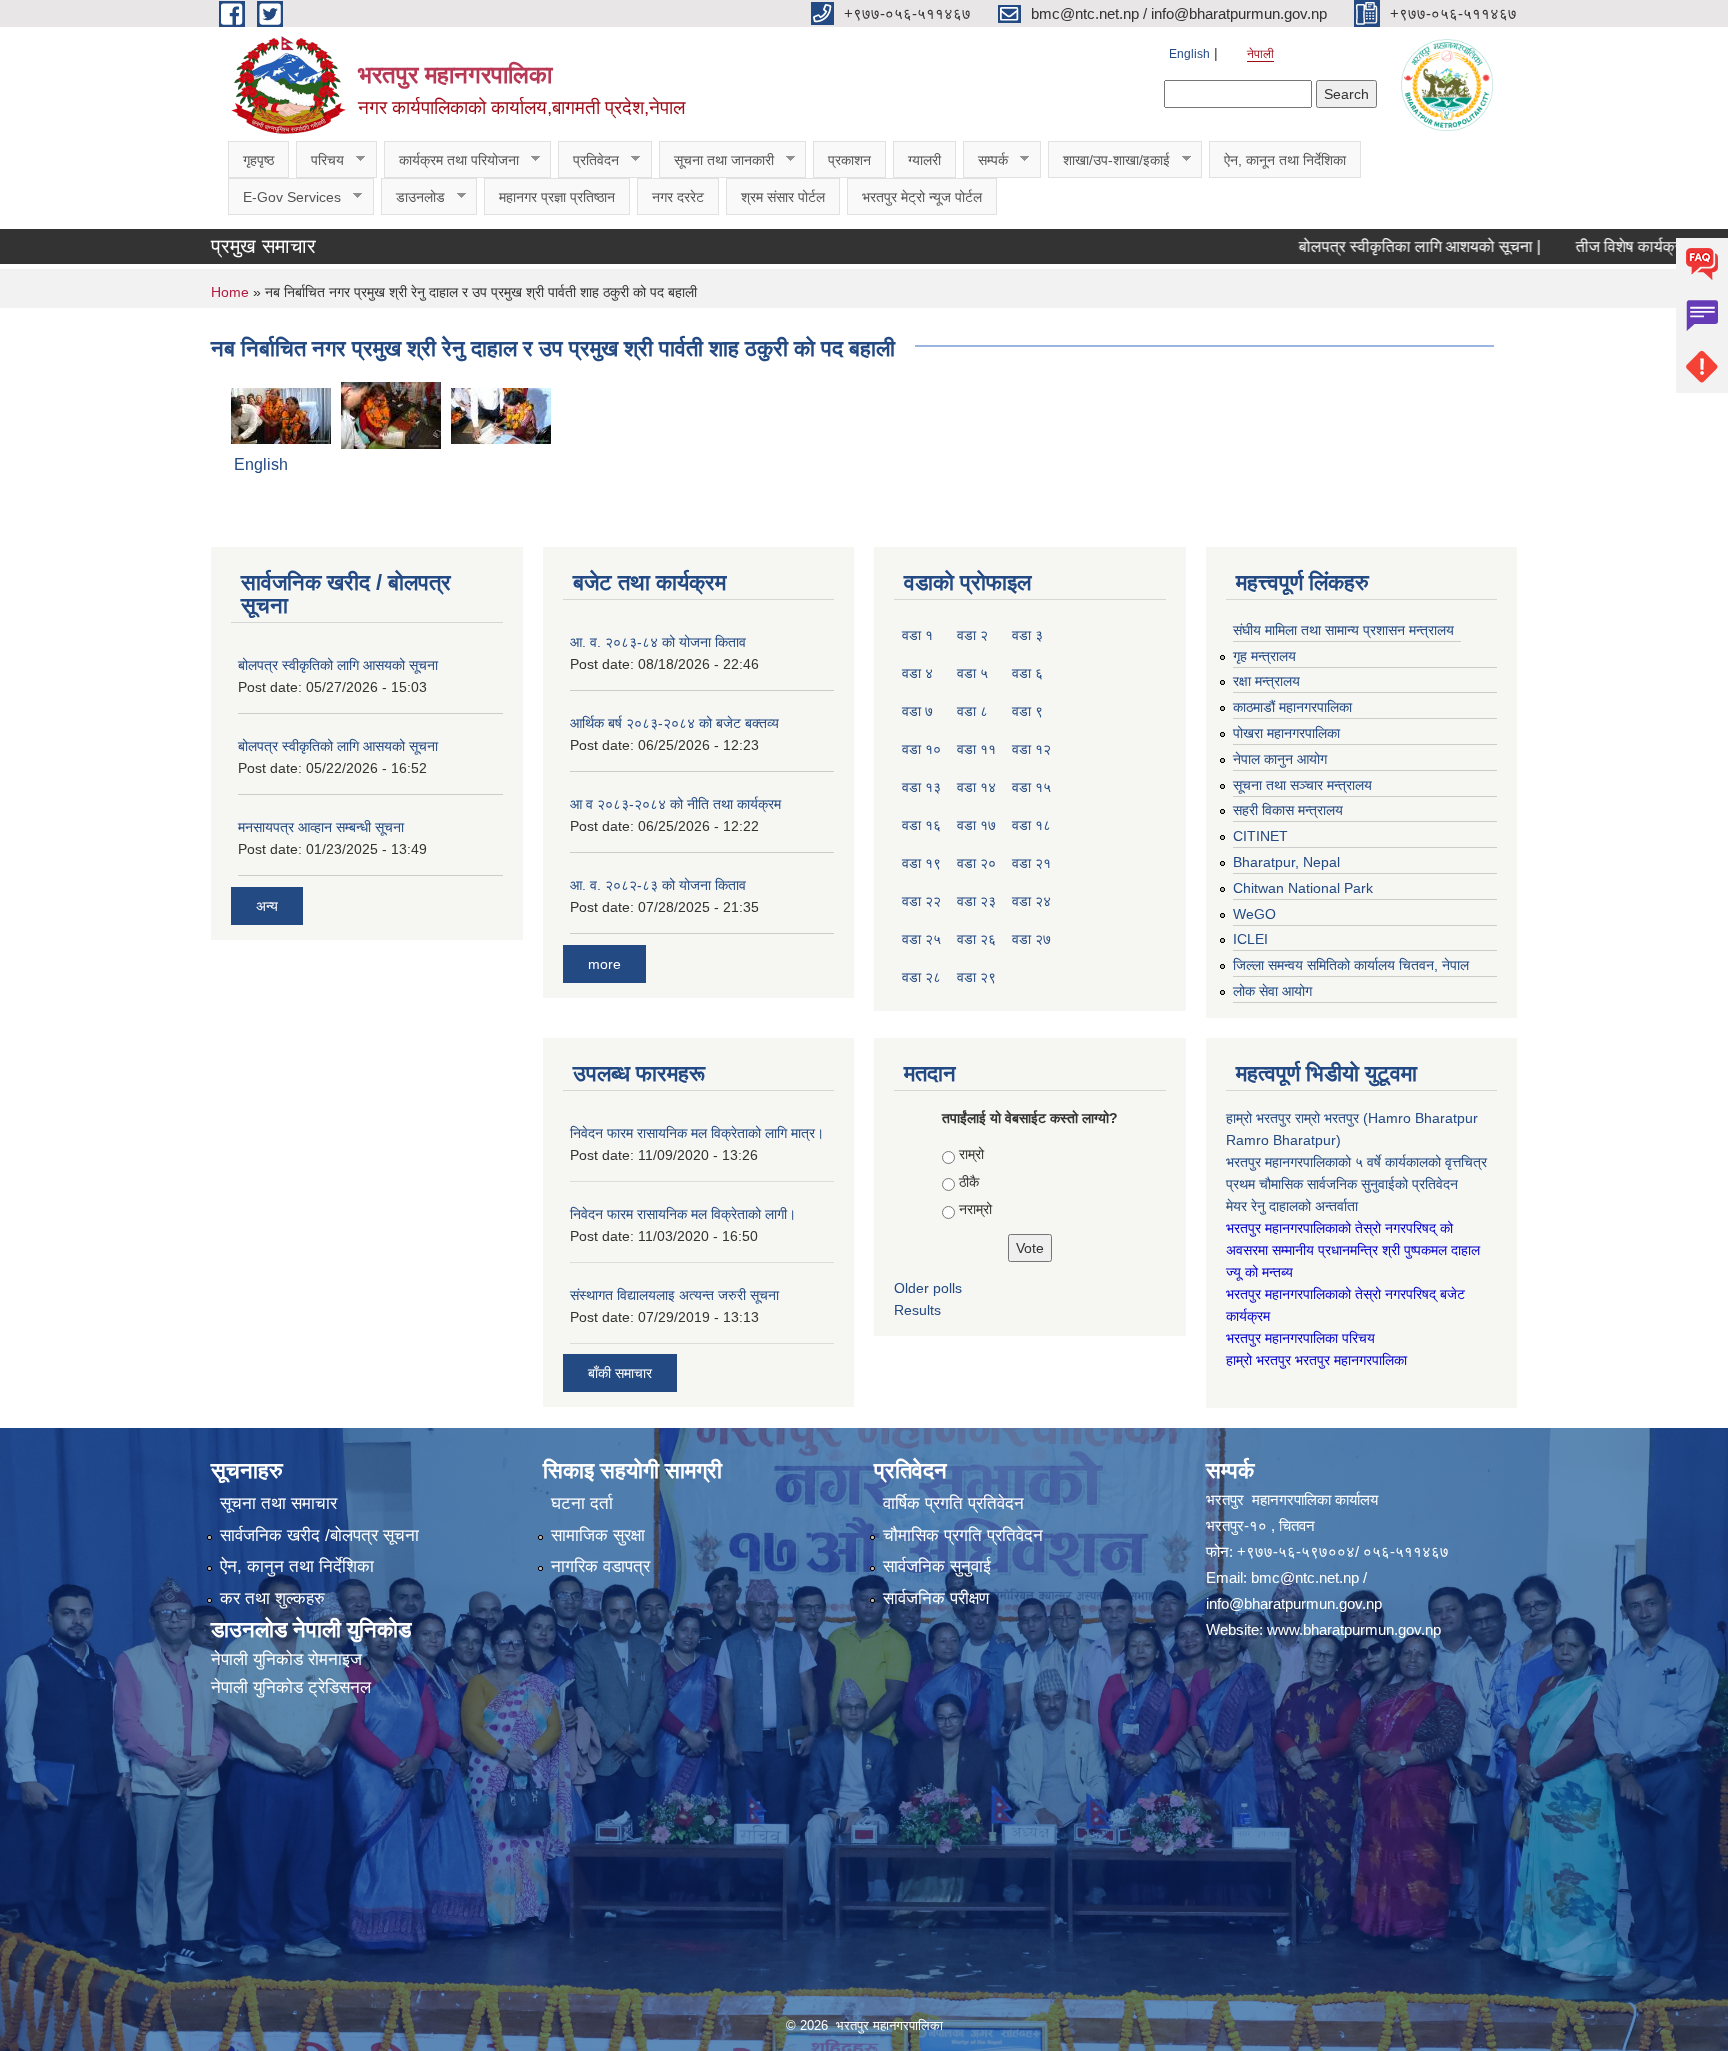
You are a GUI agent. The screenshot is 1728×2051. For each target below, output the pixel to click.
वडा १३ (921, 787)
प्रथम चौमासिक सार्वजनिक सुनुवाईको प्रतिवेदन (1342, 1184)
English (1189, 54)
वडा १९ (921, 863)
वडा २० (976, 863)
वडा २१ (1031, 863)
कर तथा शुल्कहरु (272, 1598)
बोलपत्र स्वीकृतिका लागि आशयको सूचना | (1362, 246)
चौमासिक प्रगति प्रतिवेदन (963, 1535)
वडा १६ (921, 825)
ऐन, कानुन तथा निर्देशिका (297, 1566)
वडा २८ (921, 977)
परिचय (320, 160)
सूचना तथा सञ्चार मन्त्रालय (1302, 785)
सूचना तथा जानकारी (716, 160)
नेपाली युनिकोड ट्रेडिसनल (291, 1687)
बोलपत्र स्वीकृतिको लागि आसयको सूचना (338, 665)
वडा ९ (1027, 711)
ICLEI (1250, 939)
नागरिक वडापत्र (600, 1566)
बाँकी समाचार (620, 1373)
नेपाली (1260, 54)
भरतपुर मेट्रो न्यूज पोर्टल (922, 197)
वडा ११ (976, 749)
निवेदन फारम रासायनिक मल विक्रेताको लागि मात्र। (697, 1133)
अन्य (267, 906)
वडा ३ (1027, 635)
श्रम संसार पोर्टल (783, 197)
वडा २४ (1031, 901)
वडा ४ (917, 673)
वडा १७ (976, 825)
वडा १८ (1031, 825)
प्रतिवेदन (588, 160)
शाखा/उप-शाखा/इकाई (1109, 160)
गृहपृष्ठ (258, 160)
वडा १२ (1031, 749)
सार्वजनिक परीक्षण (936, 1598)
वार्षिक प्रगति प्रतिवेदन (953, 1503)
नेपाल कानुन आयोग (1280, 759)
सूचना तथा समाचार (278, 1503)
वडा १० (921, 749)
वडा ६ (1027, 673)
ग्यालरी (924, 160)
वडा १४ (976, 787)
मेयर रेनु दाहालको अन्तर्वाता (1292, 1206)
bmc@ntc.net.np (1305, 1577)
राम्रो (971, 1154)
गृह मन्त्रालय (1264, 656)
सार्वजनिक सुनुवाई (937, 1566)
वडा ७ (917, 711)
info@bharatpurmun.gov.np (1294, 1603)
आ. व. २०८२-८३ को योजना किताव (658, 885)
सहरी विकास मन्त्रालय (1288, 810)
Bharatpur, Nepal (1286, 862)
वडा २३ (976, 901)
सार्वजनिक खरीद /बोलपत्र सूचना (319, 1535)
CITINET (1260, 836)
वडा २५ (921, 939)
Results (917, 1310)
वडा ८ (972, 711)
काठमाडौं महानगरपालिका (1292, 707)
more (604, 964)
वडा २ (972, 635)
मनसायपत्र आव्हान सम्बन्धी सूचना (321, 827)
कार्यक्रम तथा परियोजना (451, 160)
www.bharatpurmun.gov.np (1354, 1629)
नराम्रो (975, 1209)
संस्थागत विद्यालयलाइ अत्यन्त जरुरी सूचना (674, 1295)
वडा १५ (1031, 787)
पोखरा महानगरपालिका (1286, 733)
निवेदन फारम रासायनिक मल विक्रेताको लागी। (683, 1214)
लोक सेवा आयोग (1272, 991)
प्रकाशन (849, 160)
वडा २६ (976, 939)
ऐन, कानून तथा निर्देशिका (1285, 160)
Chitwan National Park (1303, 888)
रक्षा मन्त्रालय (1266, 681)
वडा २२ (921, 901)
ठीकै (969, 1182)
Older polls (928, 1288)
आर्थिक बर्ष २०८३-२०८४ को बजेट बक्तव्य (674, 723)
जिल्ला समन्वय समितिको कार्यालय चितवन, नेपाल (1351, 965)
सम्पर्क (985, 160)
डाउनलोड (413, 197)
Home (230, 292)
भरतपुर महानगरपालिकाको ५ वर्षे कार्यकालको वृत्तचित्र (1358, 1162)
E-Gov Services (284, 197)
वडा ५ (972, 673)
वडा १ (917, 635)
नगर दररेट (678, 197)
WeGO (1254, 914)
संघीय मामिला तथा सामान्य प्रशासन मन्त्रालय (1343, 630)
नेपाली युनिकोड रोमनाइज (286, 1659)
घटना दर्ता (582, 1503)
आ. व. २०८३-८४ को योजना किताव (658, 642)
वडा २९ (976, 977)
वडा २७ (1031, 939)
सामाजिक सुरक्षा (598, 1535)
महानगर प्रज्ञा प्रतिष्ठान (557, 197)
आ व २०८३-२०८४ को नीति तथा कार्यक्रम (675, 804)
